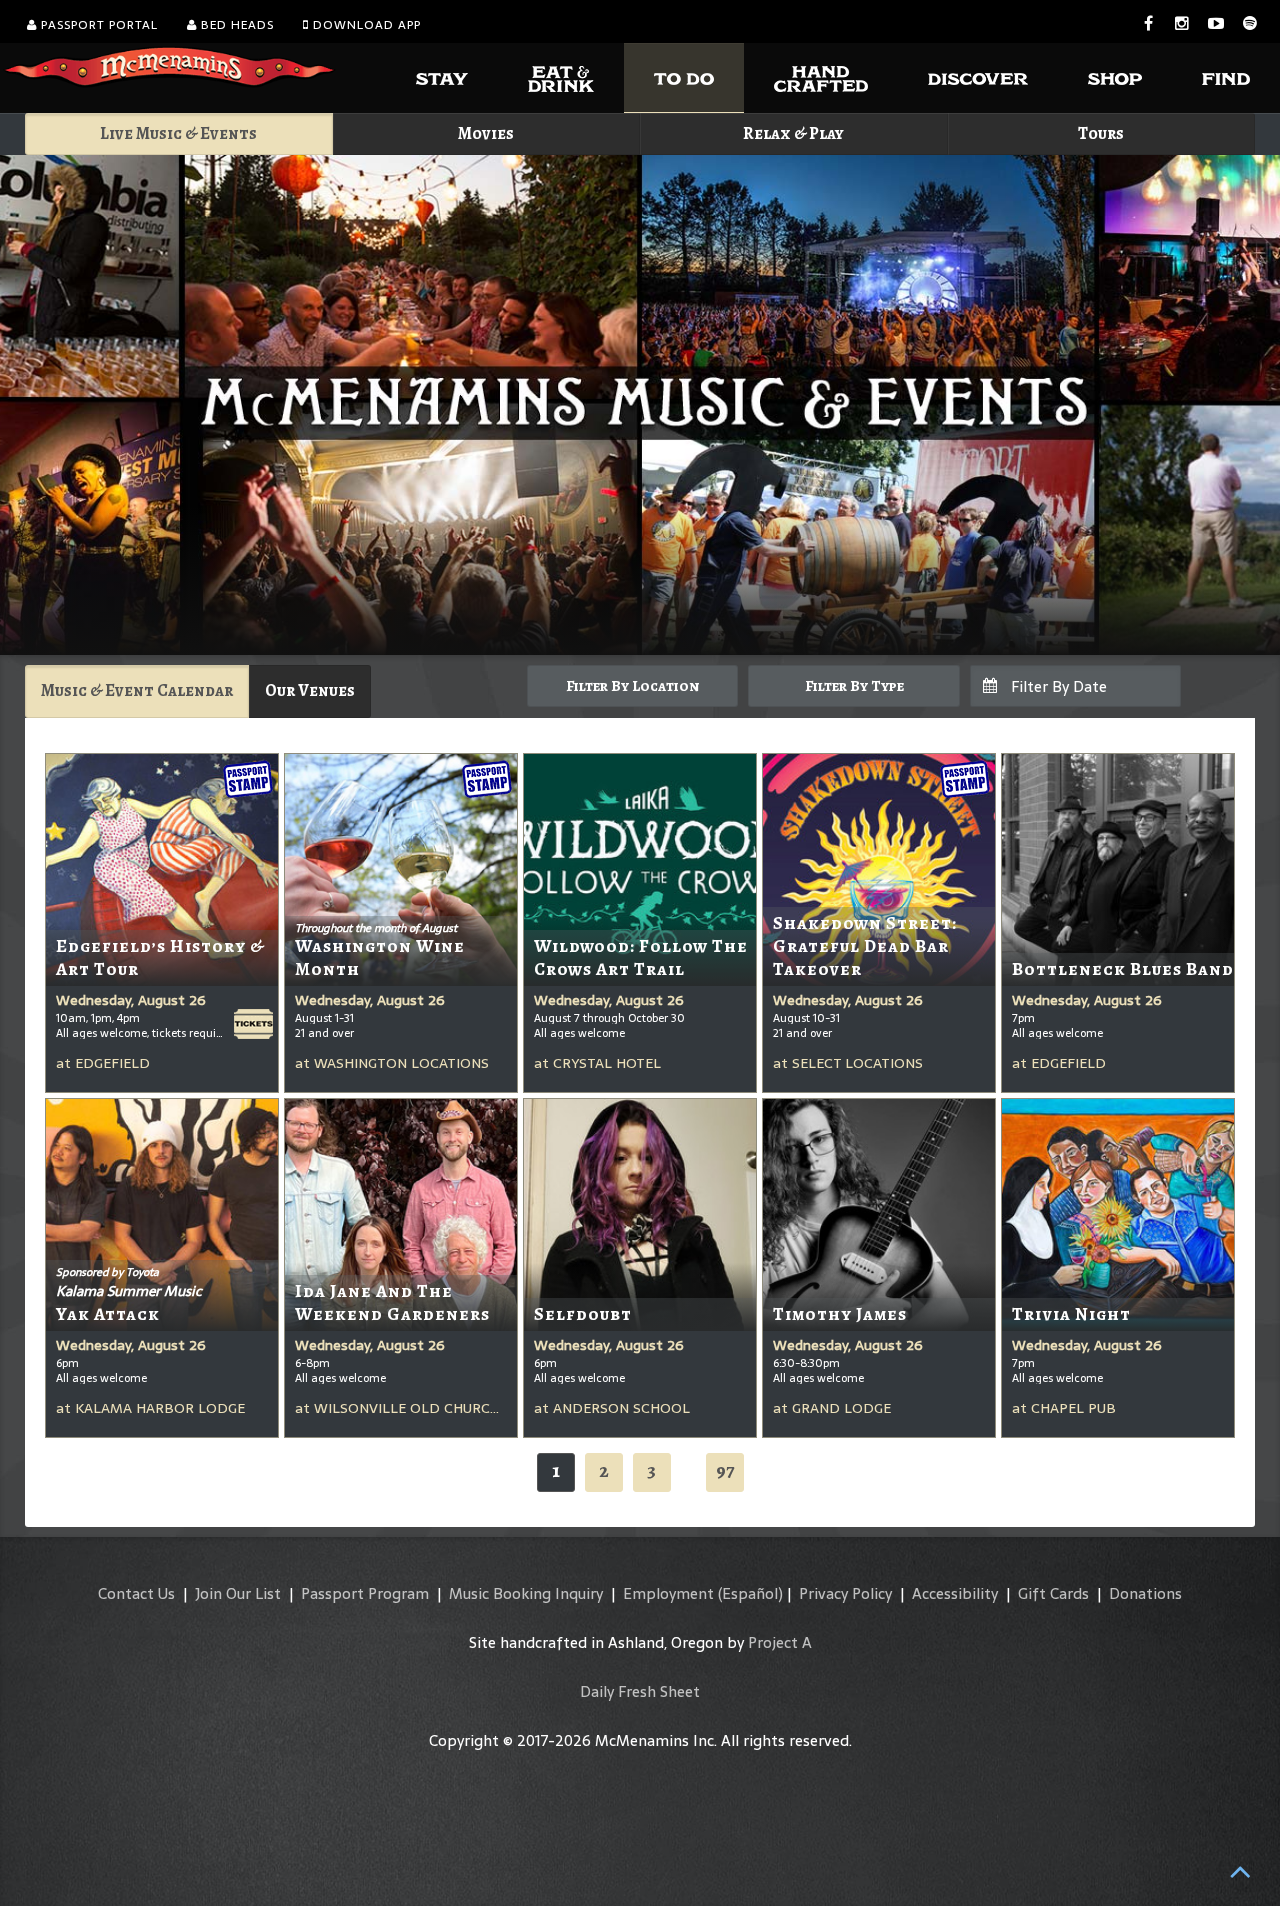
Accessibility (955, 1593)
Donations (1145, 1593)
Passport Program (365, 1593)
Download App (365, 25)
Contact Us (136, 1593)
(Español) (750, 1593)
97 (725, 1470)
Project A (780, 1642)
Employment (668, 1593)
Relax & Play (793, 133)
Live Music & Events (178, 133)
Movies (486, 133)
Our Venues (310, 690)
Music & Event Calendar (137, 690)
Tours (1101, 133)
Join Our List (238, 1593)
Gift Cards (1053, 1593)
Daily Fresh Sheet (640, 1691)
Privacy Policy (845, 1593)
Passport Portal (97, 25)
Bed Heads (235, 25)
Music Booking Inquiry (526, 1593)
